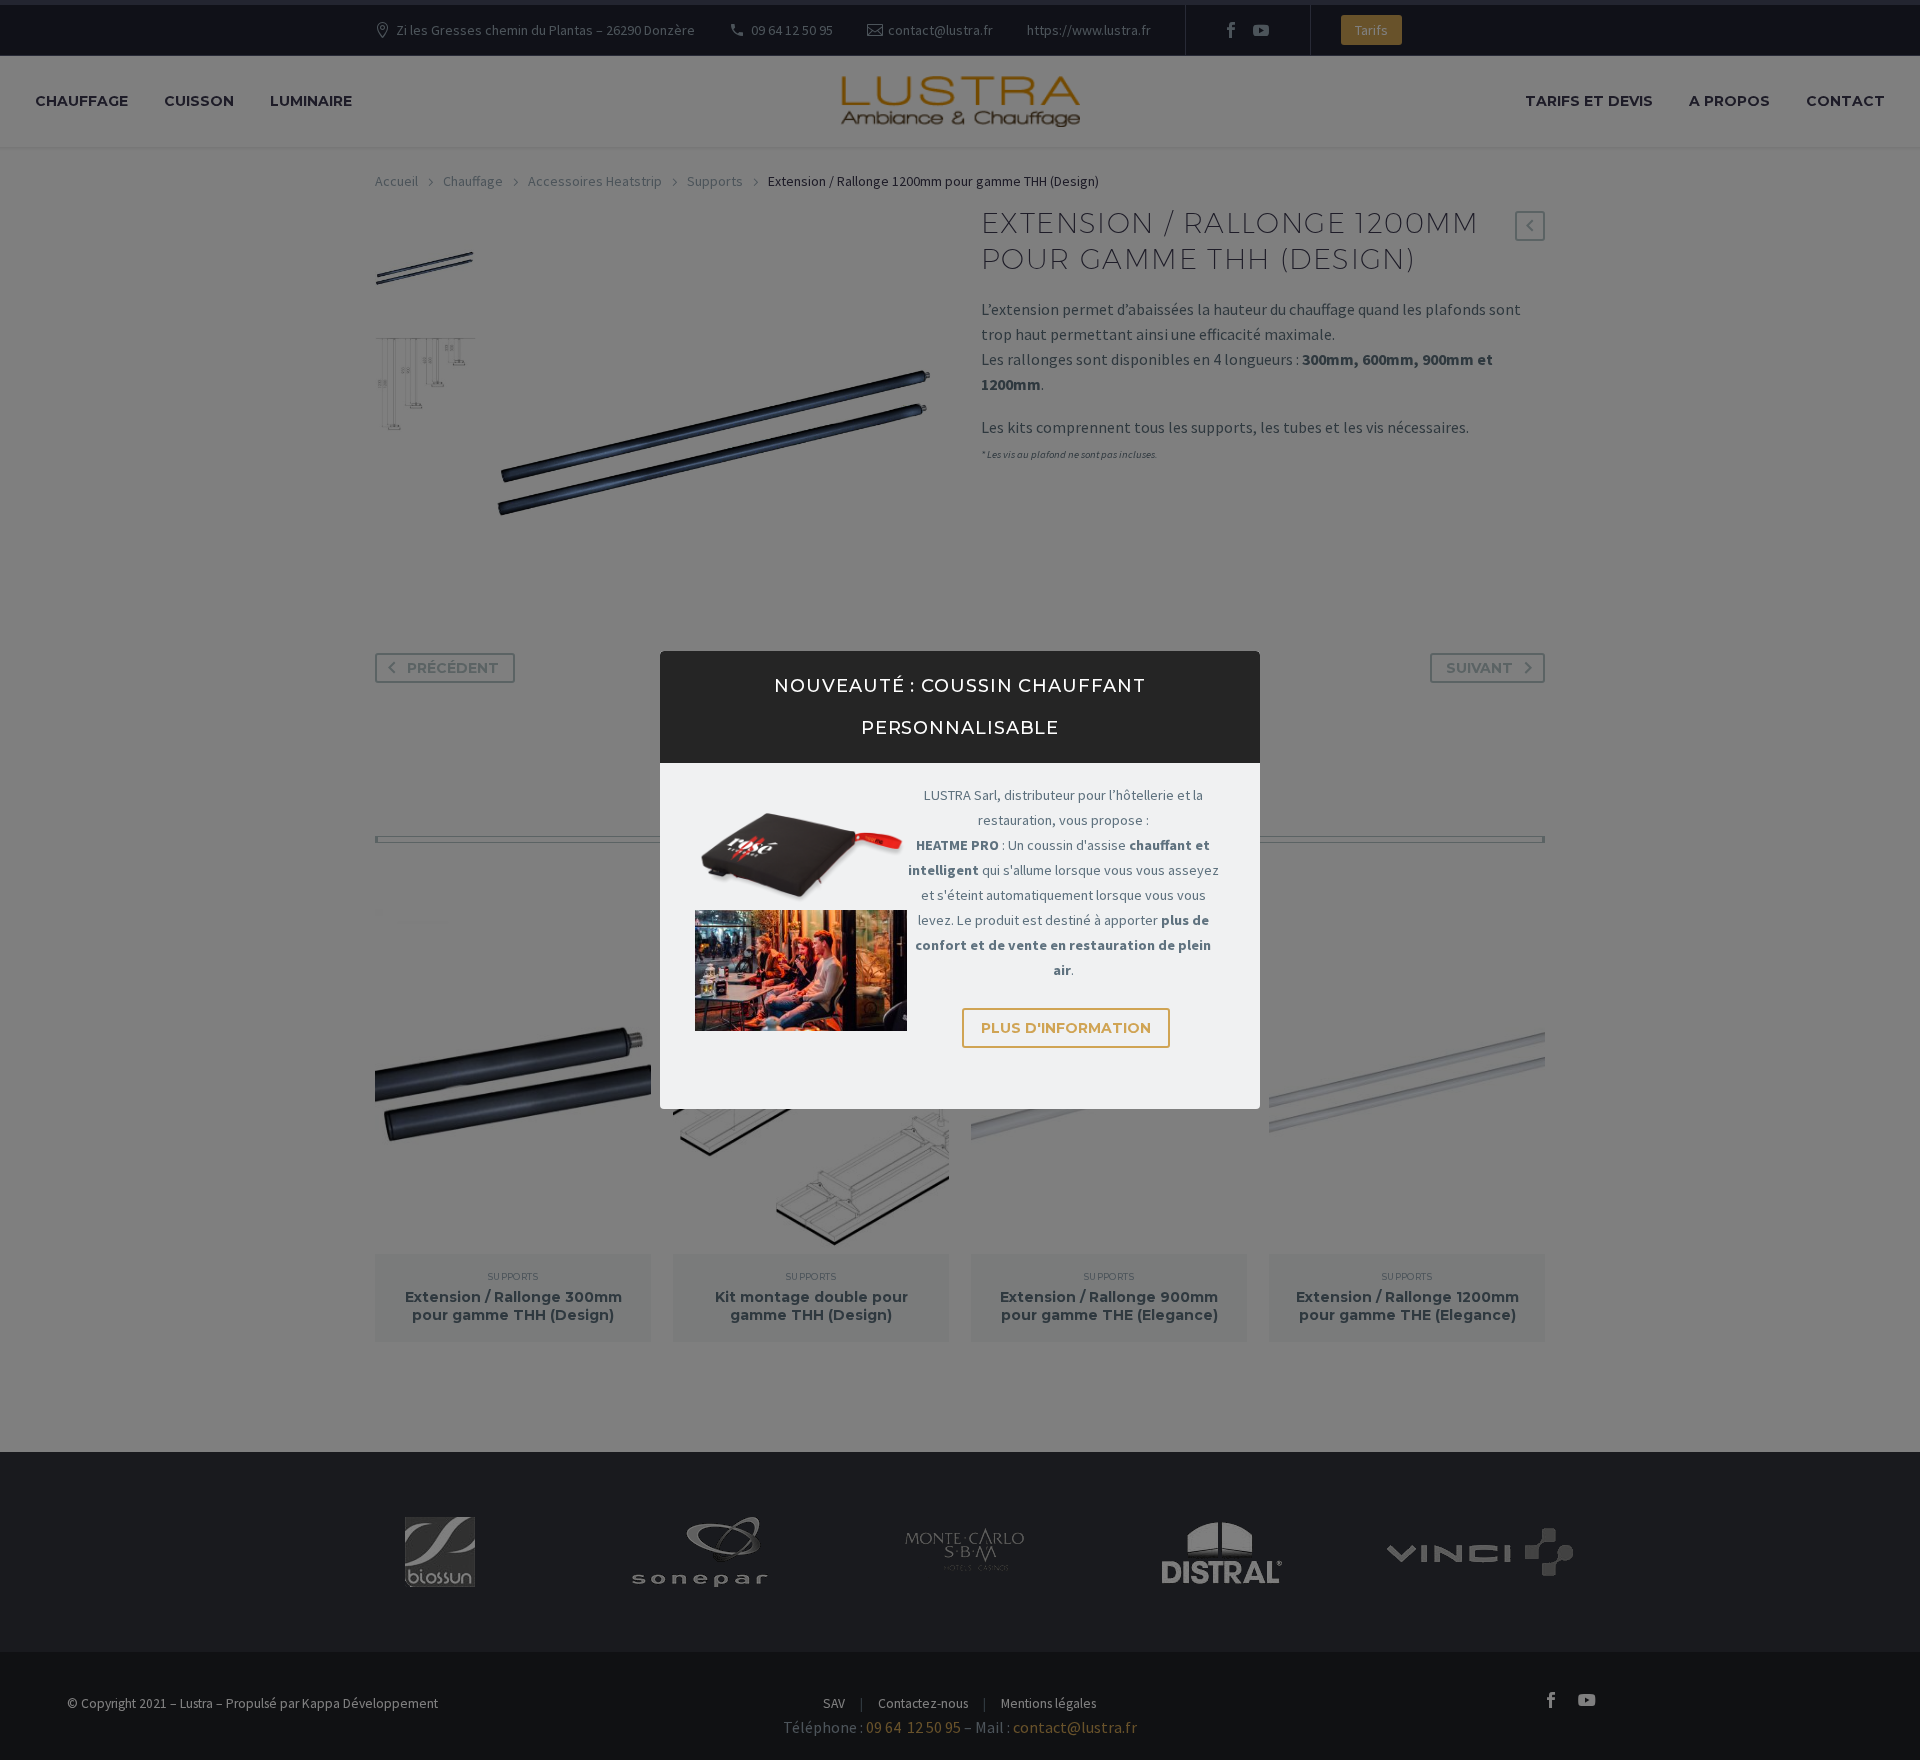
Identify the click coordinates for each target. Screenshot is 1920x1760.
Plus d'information (1066, 1028)
